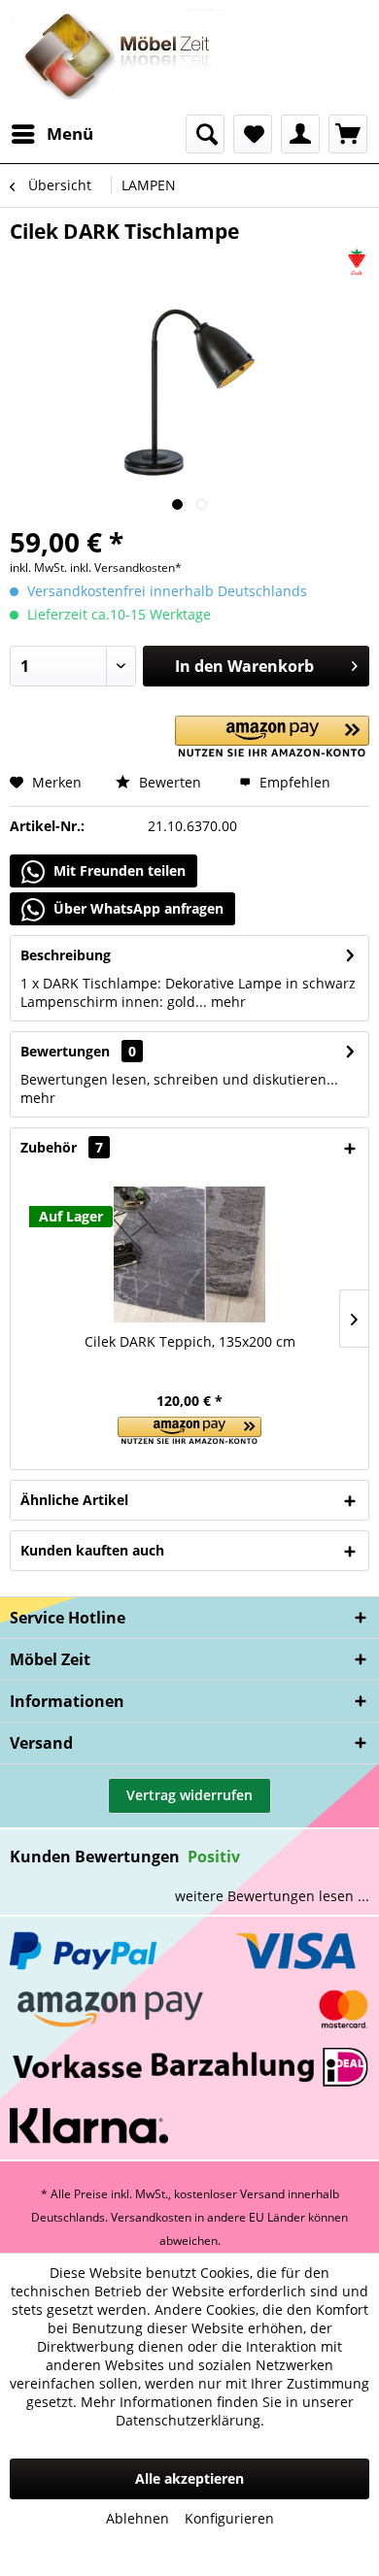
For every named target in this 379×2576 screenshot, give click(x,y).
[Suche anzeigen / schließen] (205, 134)
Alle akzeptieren (189, 2478)
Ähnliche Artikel (74, 1500)
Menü (70, 134)
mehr (226, 1002)
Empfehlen (293, 782)
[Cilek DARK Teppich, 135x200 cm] (189, 1255)
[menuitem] (52, 134)
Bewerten (168, 782)
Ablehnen (138, 2518)
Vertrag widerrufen (189, 1795)
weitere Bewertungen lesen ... (272, 1896)
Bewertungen (65, 1051)
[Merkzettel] (253, 134)
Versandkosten (151, 2217)
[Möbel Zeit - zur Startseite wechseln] (118, 57)
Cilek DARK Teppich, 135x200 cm (190, 1341)
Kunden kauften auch (92, 1550)
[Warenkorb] (348, 134)
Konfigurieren (229, 2518)
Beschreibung (66, 955)
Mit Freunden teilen (118, 870)
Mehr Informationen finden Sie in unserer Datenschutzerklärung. (217, 2411)
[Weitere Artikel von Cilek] (357, 262)
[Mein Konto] (300, 134)
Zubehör (62, 1147)
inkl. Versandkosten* (126, 568)
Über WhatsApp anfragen (137, 908)
